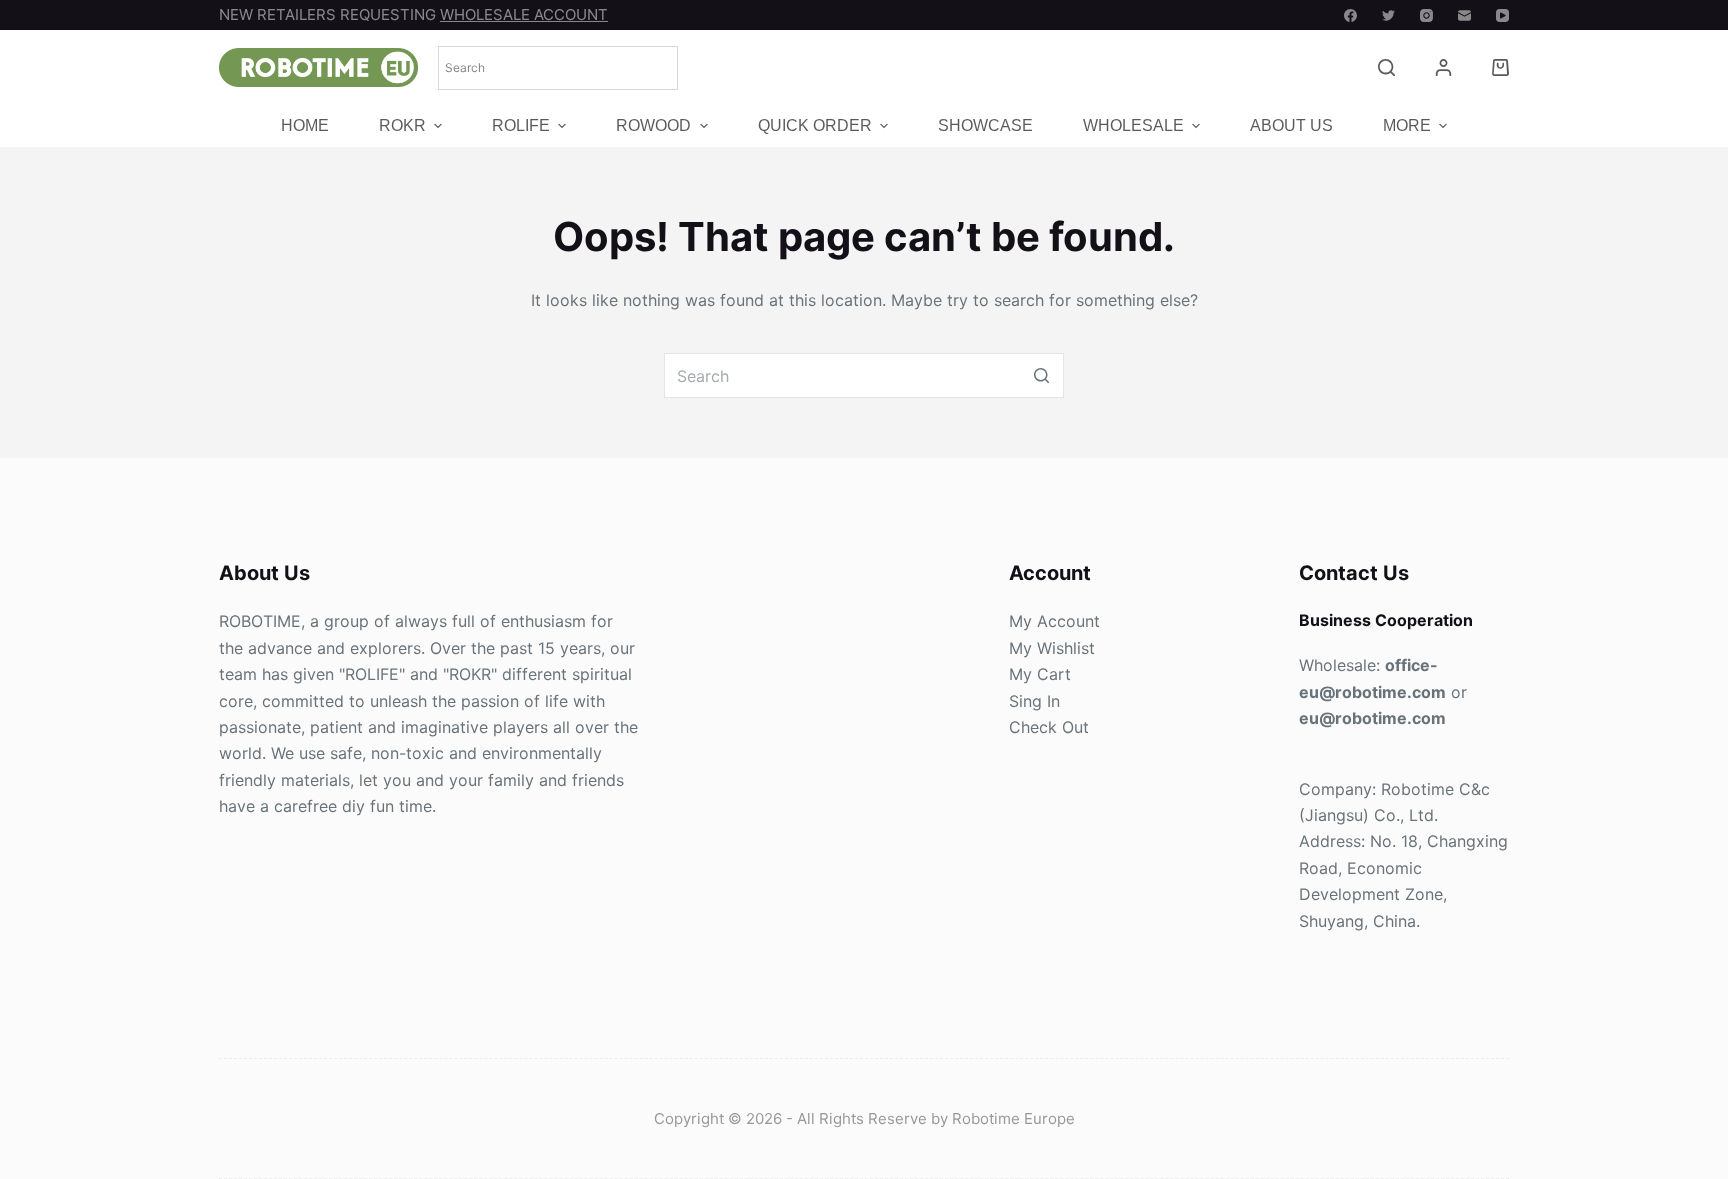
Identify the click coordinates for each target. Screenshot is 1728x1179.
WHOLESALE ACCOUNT (524, 14)
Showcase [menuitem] (985, 126)
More (1407, 126)
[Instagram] (1426, 15)
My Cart (1040, 674)
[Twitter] (1388, 15)
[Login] (1443, 67)
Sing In (1034, 701)
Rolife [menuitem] (521, 126)
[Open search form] (1386, 67)
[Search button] (1041, 375)
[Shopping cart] (1500, 67)
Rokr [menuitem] (402, 126)
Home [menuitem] (305, 126)
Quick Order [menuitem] (815, 126)
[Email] (1464, 15)
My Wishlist (1052, 648)
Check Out (1049, 727)
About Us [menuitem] (1291, 126)
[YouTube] (1502, 15)
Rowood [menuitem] (653, 126)
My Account (1054, 621)
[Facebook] (1350, 15)
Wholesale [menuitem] (1133, 126)
